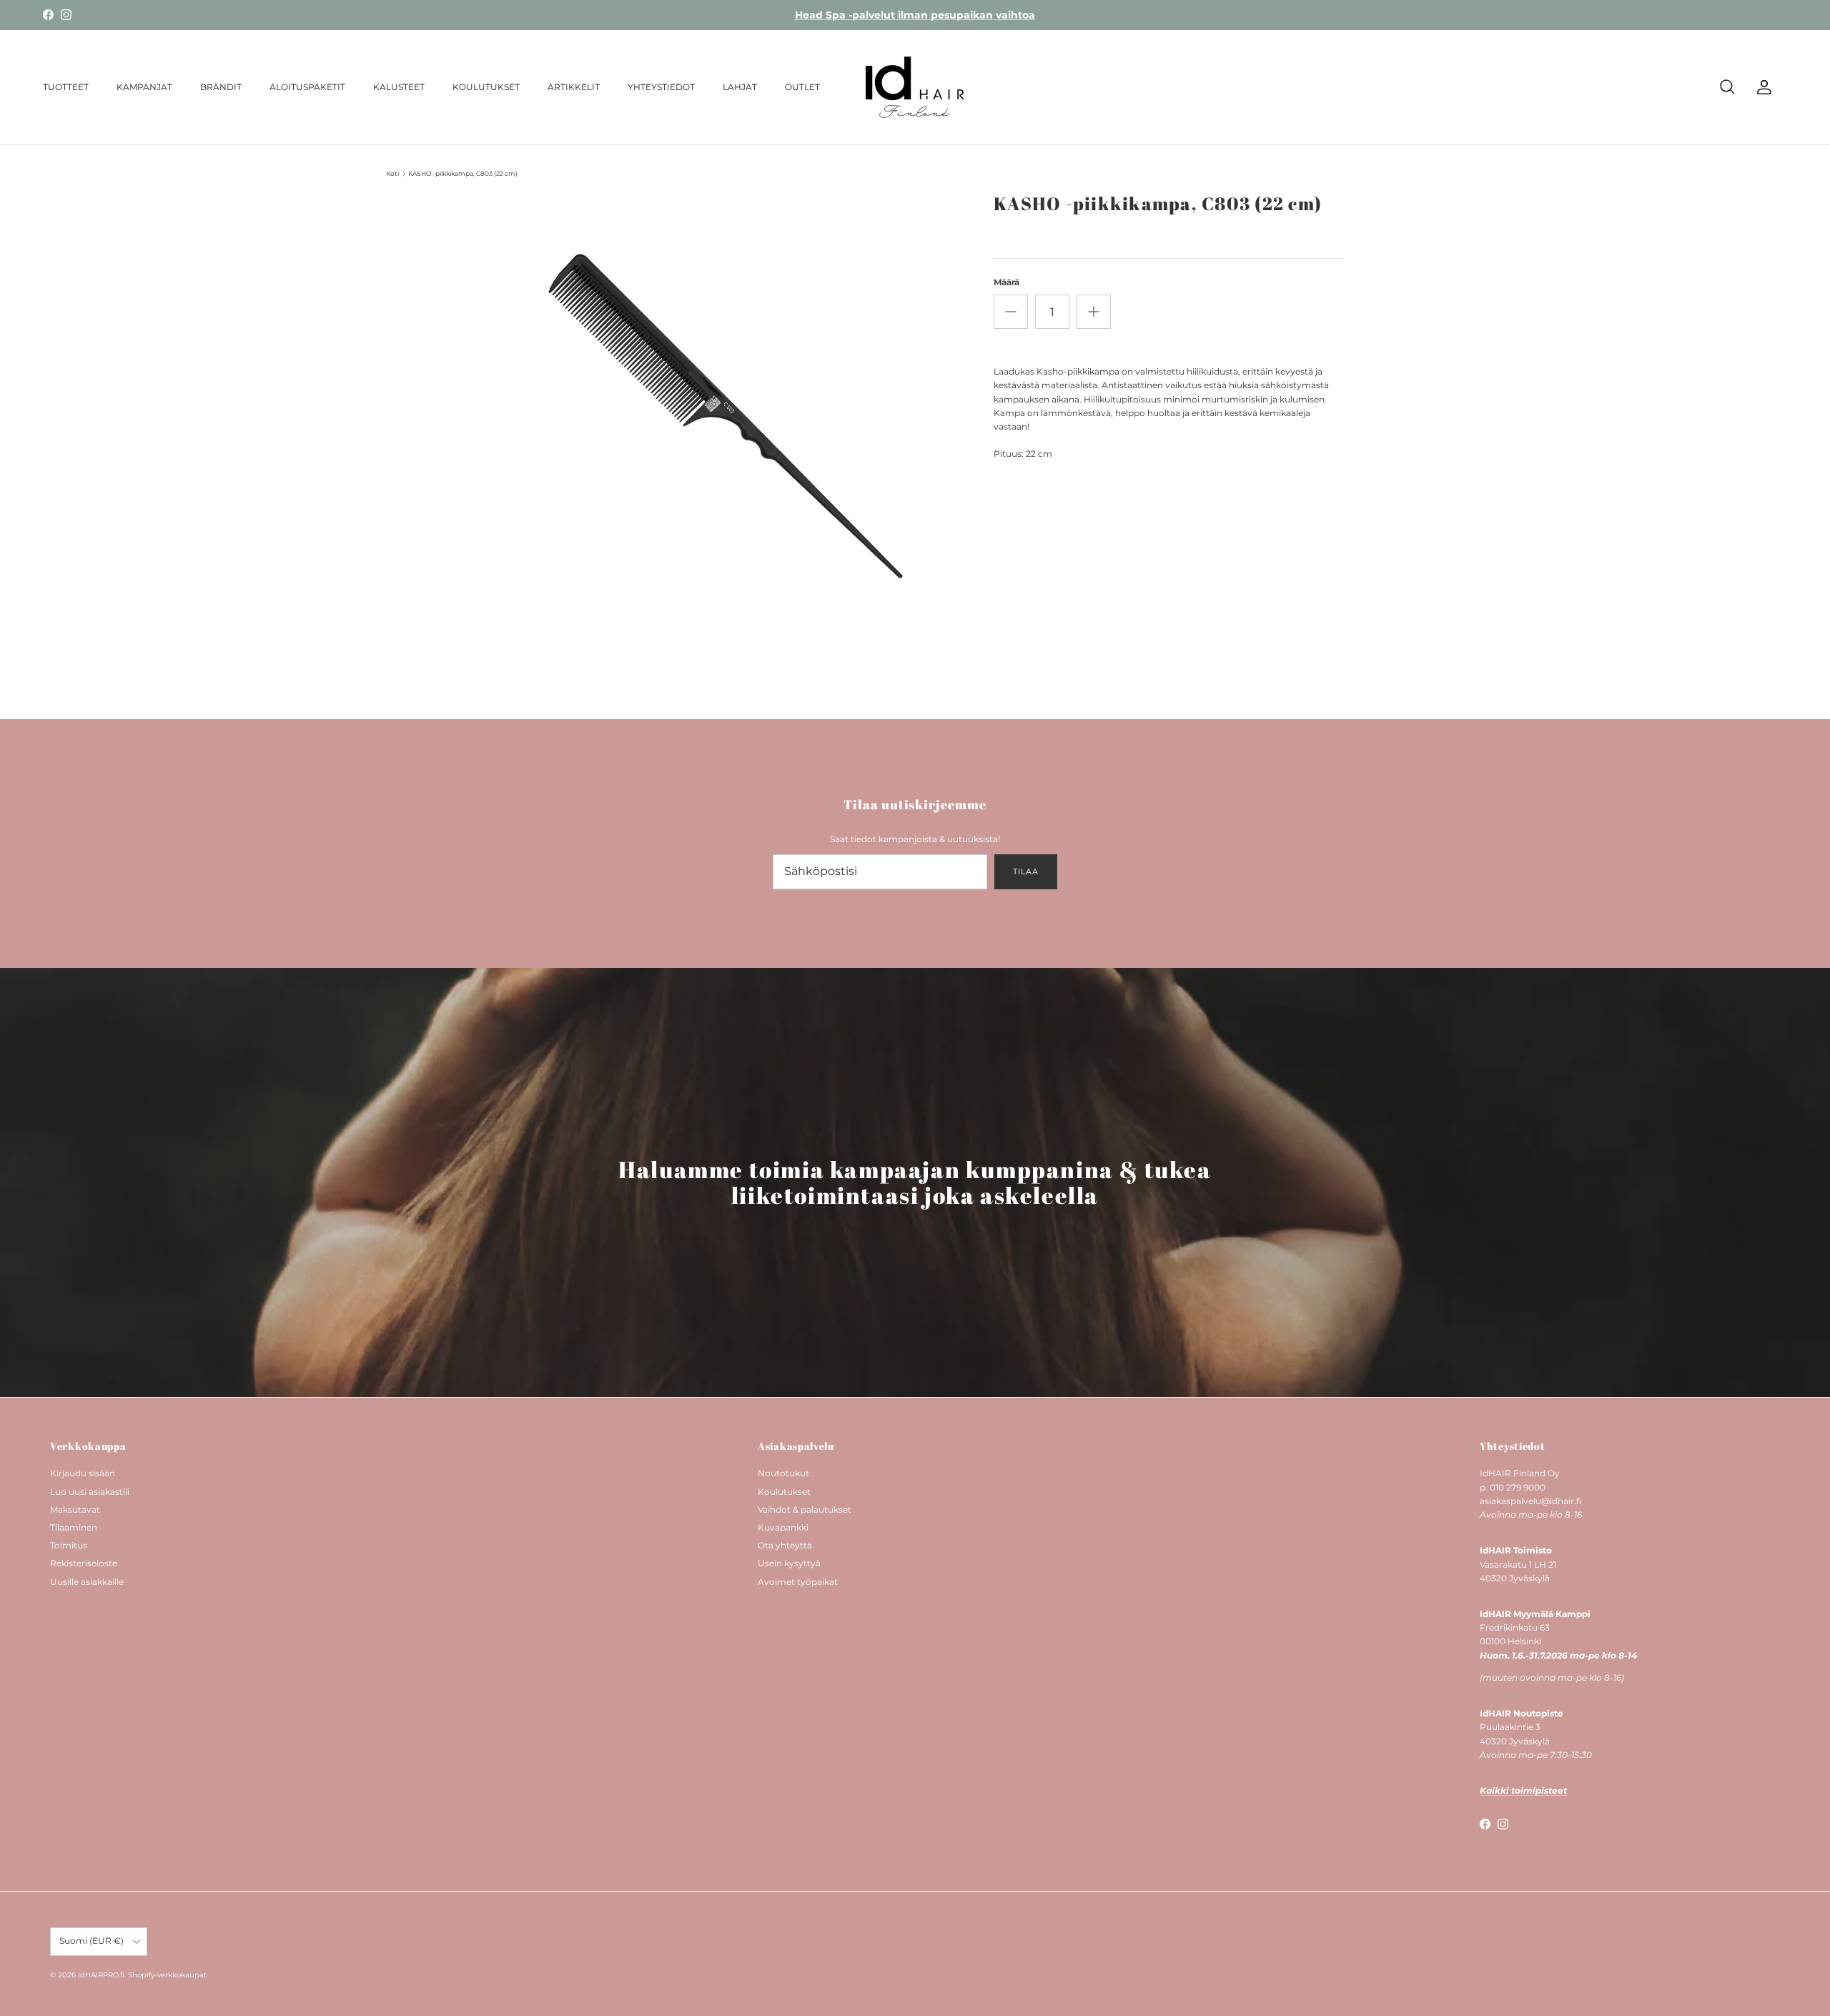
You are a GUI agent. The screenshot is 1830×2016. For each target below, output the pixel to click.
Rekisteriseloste (84, 1563)
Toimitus (69, 1545)
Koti (392, 173)
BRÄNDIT (221, 87)
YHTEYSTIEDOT (661, 87)
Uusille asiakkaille (87, 1582)
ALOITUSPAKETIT (307, 87)
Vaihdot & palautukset (805, 1509)
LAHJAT (740, 87)
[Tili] (1761, 87)
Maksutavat (75, 1509)
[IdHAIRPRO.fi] (915, 87)
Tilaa (1025, 871)
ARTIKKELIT (574, 87)
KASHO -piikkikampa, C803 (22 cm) (463, 173)
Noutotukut (783, 1473)
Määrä (1006, 282)
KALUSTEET (399, 87)
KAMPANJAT (144, 87)
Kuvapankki (783, 1527)
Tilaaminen (74, 1527)
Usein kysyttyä (789, 1563)
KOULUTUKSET (486, 87)
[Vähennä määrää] (1011, 312)
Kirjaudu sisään (83, 1473)
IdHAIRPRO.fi (101, 1975)
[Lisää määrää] (1094, 312)
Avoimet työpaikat (798, 1582)
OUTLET (802, 87)
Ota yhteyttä (785, 1545)
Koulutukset (784, 1492)
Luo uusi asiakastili (90, 1492)
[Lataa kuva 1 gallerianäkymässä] (724, 431)
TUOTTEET (66, 87)
